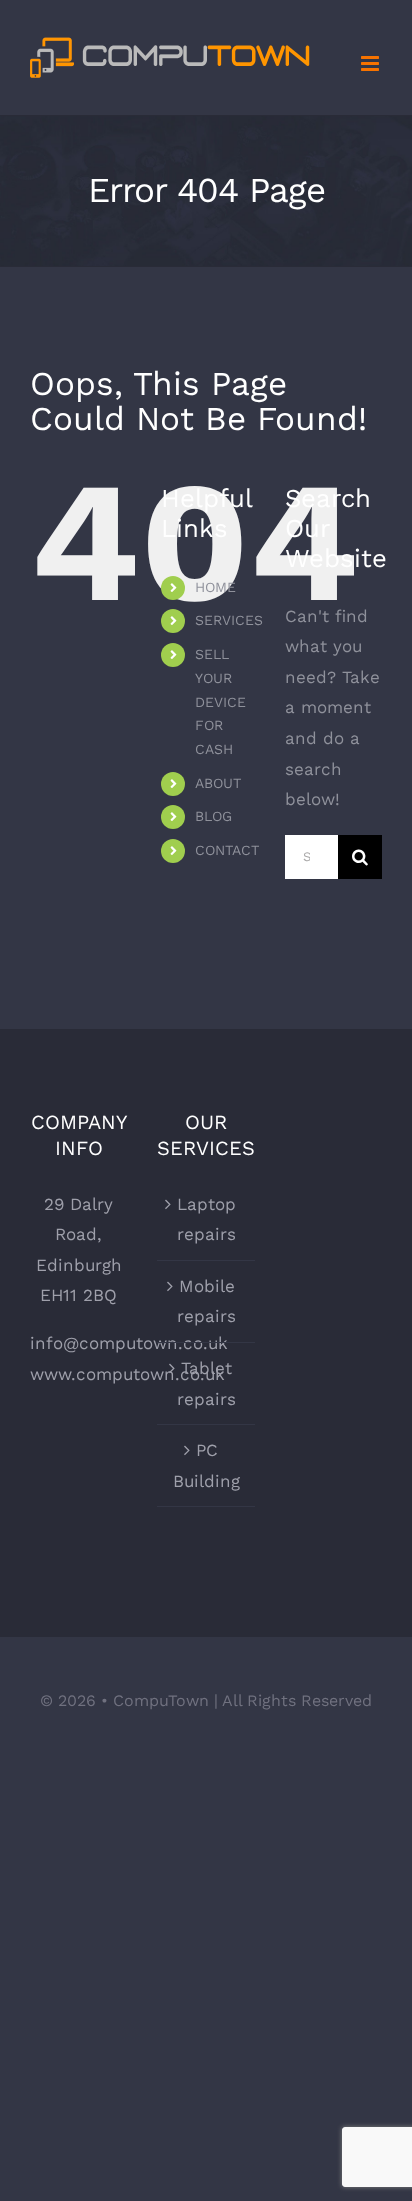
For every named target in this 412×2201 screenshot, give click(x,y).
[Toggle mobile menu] (371, 63)
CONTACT (227, 850)
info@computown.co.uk (129, 1343)
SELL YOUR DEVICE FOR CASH (220, 701)
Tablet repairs (206, 1383)
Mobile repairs (206, 1301)
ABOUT (218, 783)
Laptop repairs (206, 1219)
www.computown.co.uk (127, 1374)
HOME (215, 587)
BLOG (213, 816)
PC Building (206, 1465)
